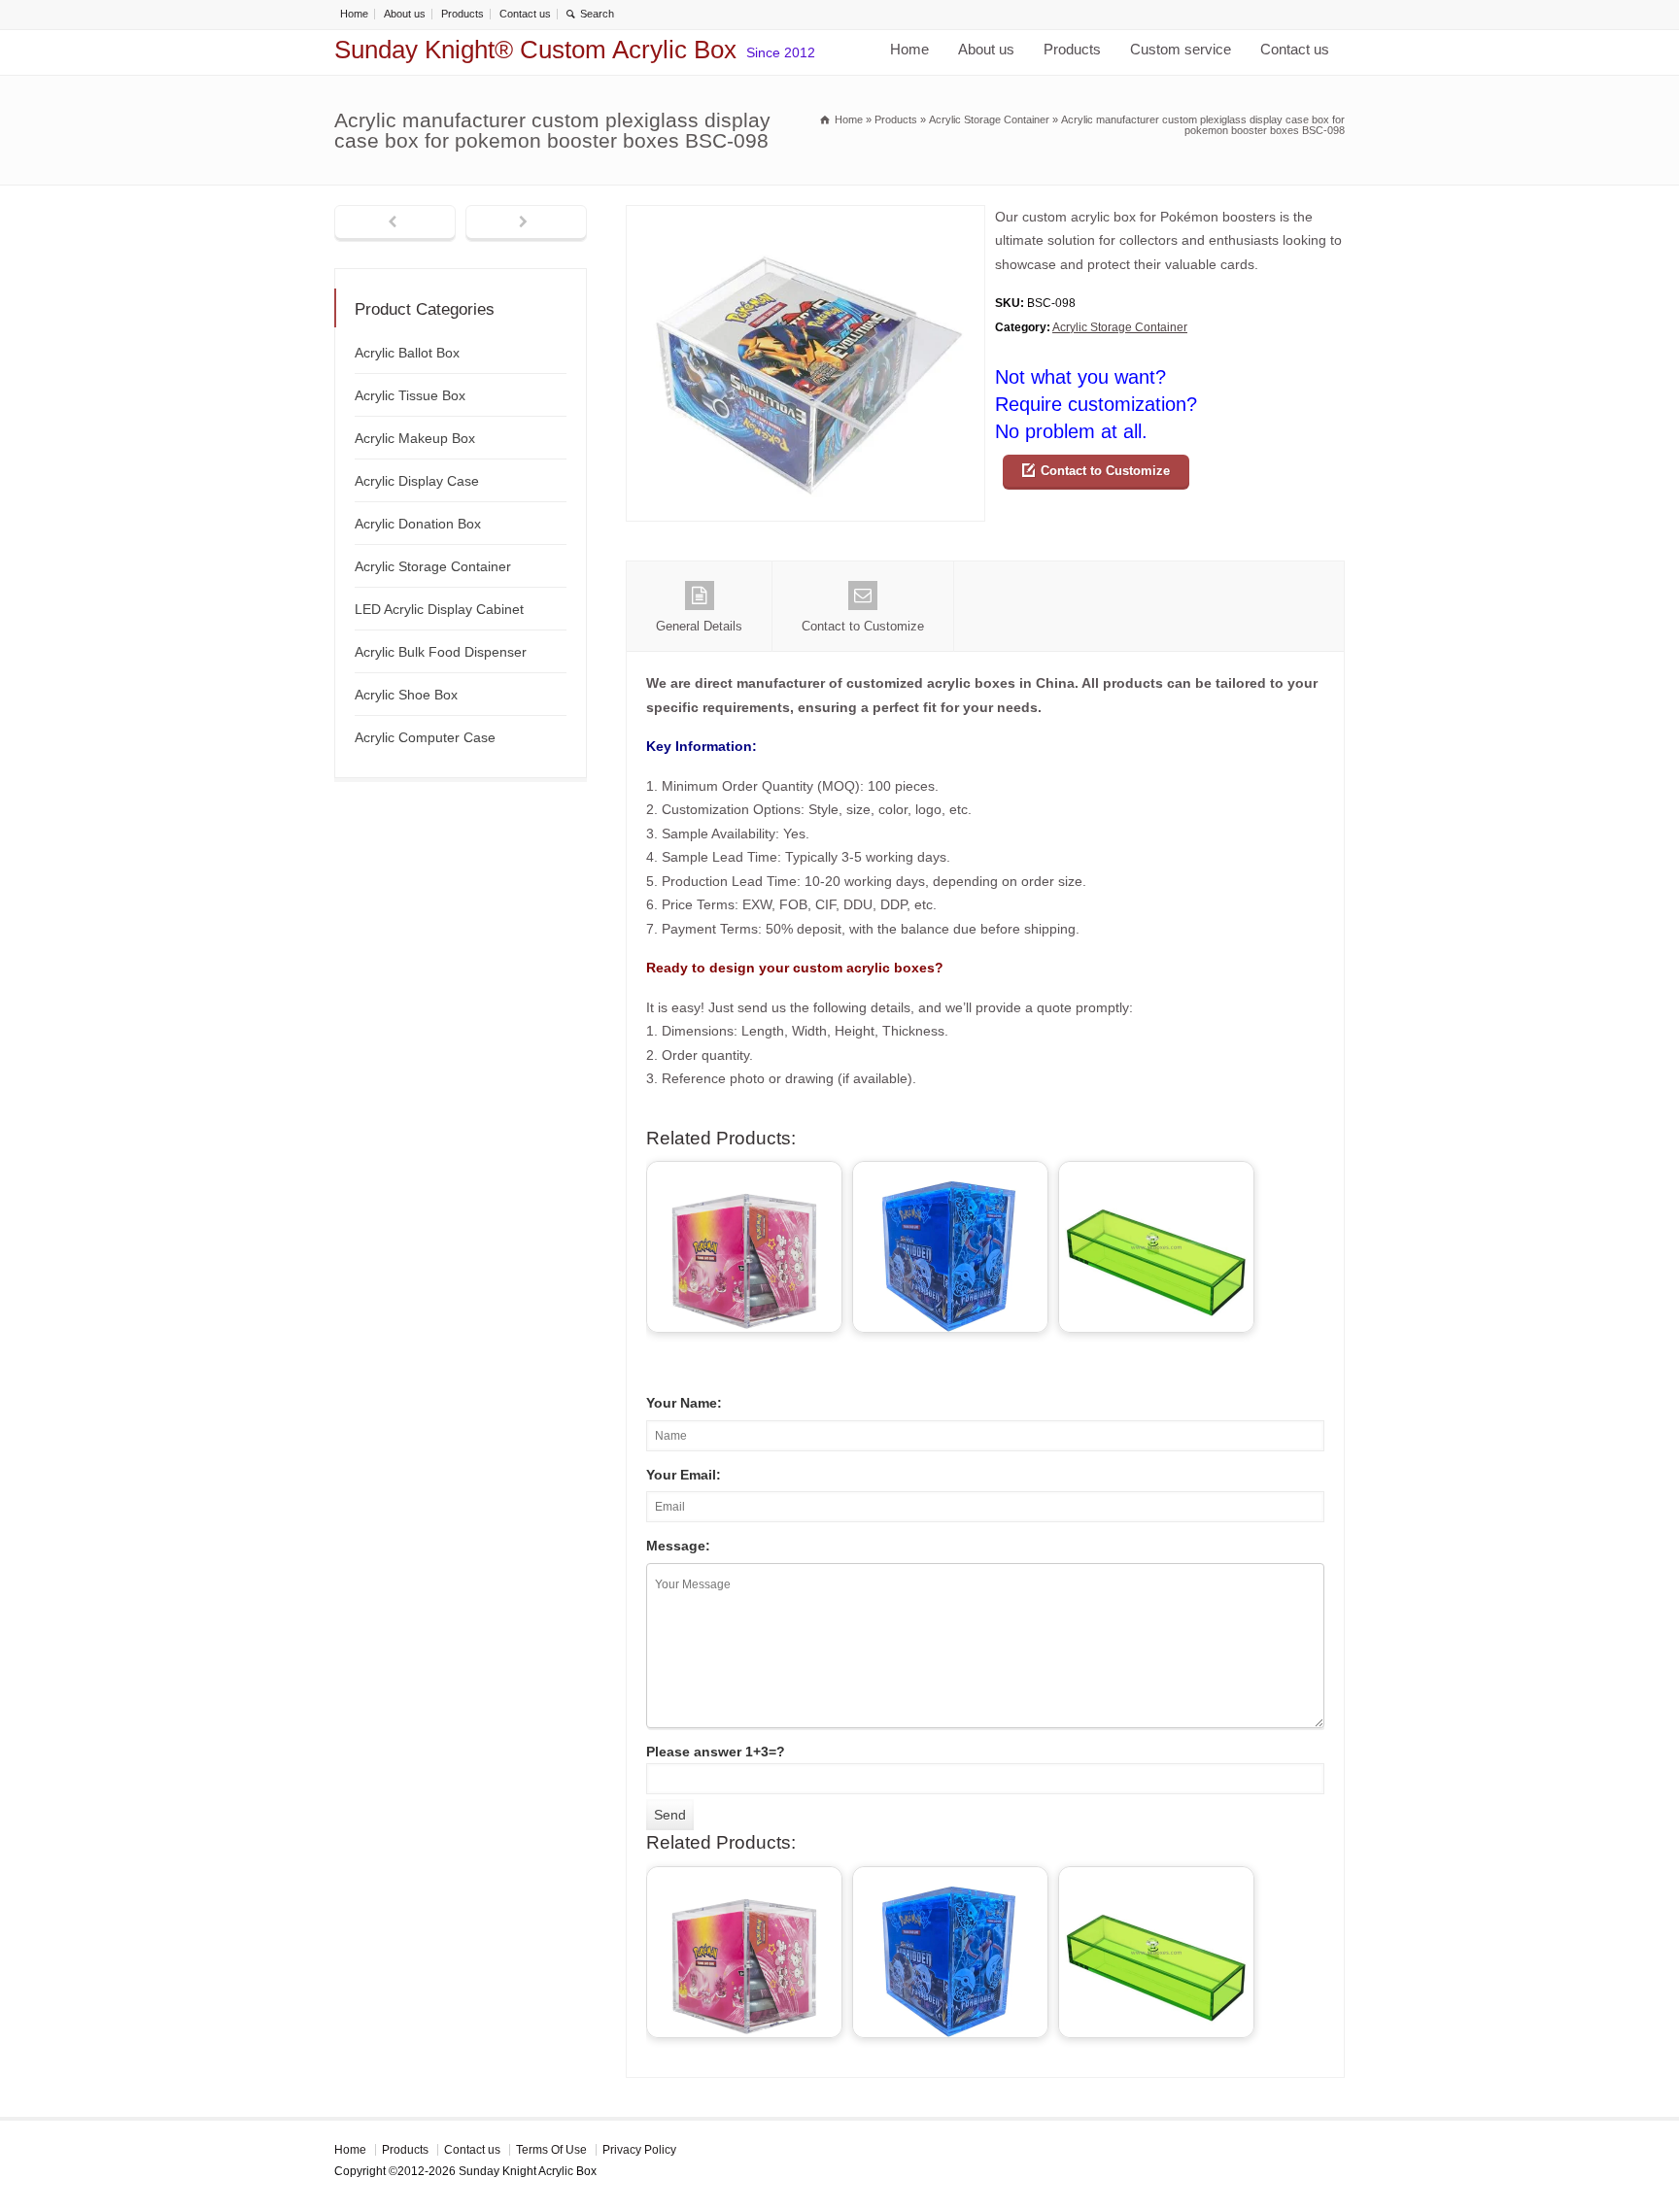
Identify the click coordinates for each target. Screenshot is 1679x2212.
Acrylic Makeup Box (415, 438)
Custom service (1181, 49)
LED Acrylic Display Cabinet (439, 609)
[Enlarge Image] (805, 217)
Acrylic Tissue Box (410, 395)
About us (405, 14)
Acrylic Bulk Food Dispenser (441, 652)
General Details (699, 626)
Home (354, 14)
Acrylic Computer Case (425, 737)
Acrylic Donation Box (418, 524)
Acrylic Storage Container (1120, 327)
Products (463, 14)
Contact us (525, 14)
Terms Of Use (551, 2150)
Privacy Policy (639, 2150)
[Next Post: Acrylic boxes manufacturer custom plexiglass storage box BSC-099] (526, 223)
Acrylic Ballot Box (407, 353)
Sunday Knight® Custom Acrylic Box (535, 50)
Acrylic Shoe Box (406, 695)
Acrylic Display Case (417, 481)
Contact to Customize (1105, 471)
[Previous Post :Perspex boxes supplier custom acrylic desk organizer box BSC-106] (395, 223)
